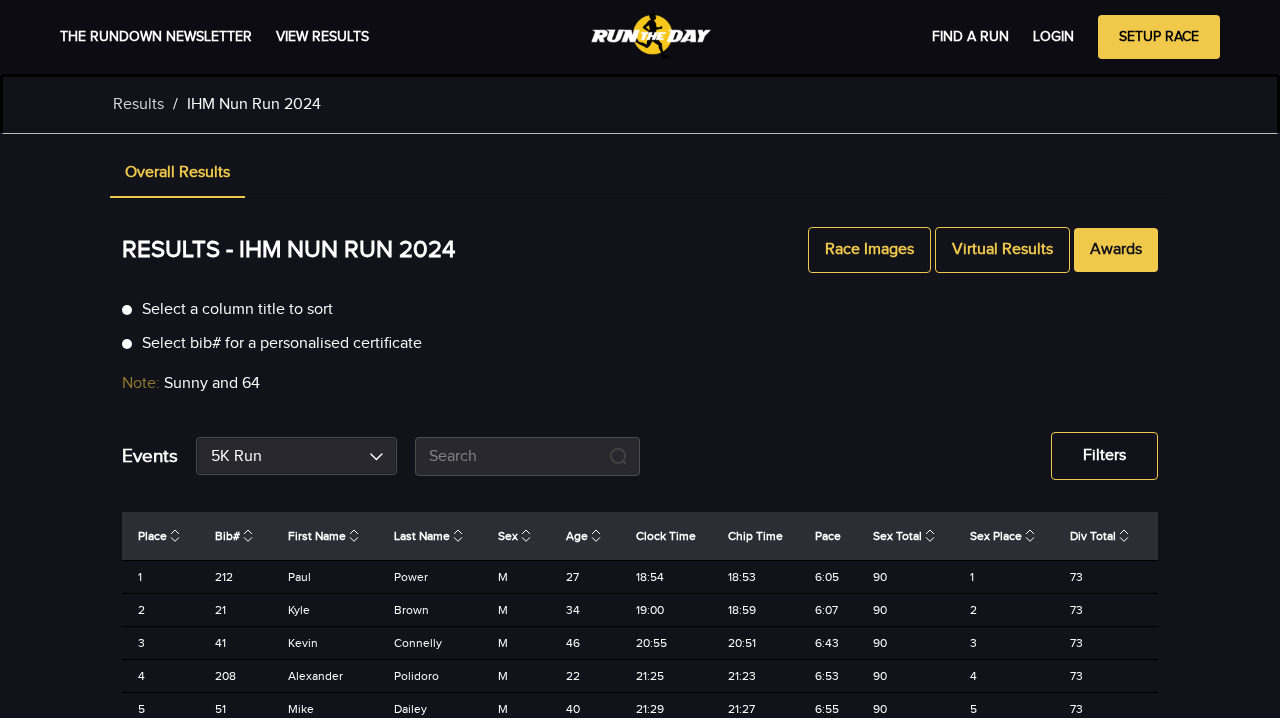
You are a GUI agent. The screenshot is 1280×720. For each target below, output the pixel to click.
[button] (177, 174)
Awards (1116, 249)
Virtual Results (1002, 249)
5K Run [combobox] (236, 456)
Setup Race (1159, 37)
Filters (1104, 455)
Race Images (869, 249)
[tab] (177, 174)
